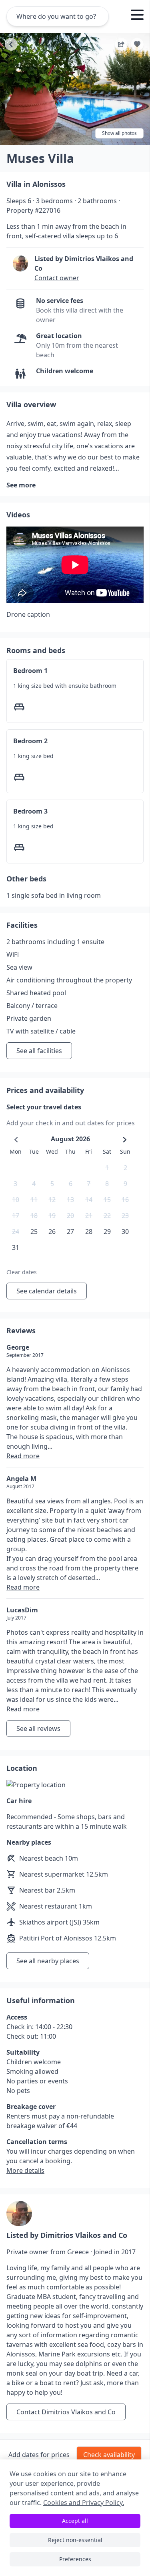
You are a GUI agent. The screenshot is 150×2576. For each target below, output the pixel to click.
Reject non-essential (75, 2540)
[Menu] (137, 16)
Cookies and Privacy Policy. (84, 2503)
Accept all (75, 2521)
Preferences (75, 2559)
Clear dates (22, 1272)
